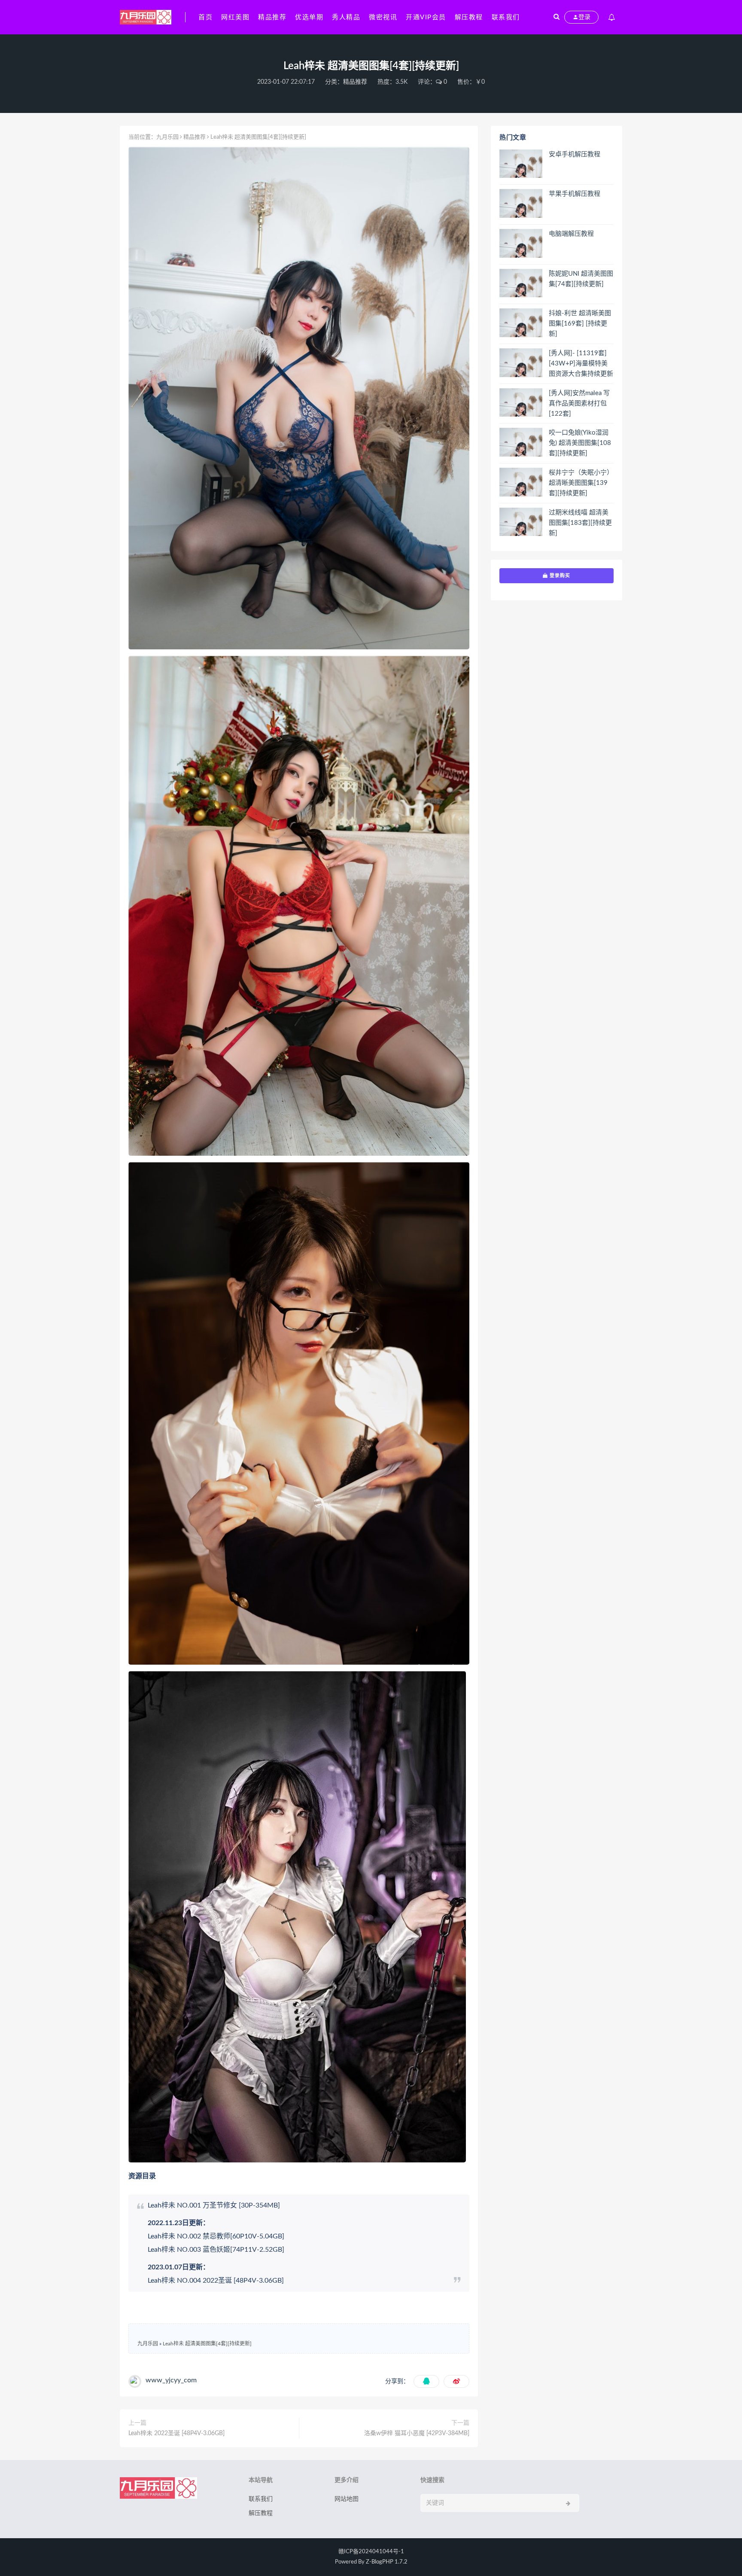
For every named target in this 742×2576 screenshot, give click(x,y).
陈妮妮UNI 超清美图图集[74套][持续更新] (581, 279)
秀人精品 (346, 17)
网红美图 (235, 17)
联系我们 (506, 17)
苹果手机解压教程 (575, 194)
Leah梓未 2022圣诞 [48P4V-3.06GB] (176, 2433)
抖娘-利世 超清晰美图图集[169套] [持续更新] (580, 324)
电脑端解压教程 (571, 234)
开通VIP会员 (426, 17)
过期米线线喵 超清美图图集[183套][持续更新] (580, 523)
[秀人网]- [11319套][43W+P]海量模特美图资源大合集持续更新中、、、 (581, 364)
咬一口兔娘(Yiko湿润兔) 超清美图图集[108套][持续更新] (580, 443)
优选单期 (309, 17)
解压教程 (469, 17)
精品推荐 (272, 17)
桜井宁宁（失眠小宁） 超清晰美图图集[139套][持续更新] (581, 483)
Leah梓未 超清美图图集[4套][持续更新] (207, 2344)
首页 (205, 17)
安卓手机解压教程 (575, 154)
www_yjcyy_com (171, 2380)
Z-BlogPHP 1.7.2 (387, 2562)
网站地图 (347, 2499)
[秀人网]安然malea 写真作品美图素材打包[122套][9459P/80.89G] (579, 404)
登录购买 (559, 575)
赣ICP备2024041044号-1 (371, 2552)
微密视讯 (383, 17)
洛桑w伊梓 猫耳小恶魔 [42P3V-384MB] (417, 2433)
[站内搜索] (556, 17)
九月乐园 (167, 137)
